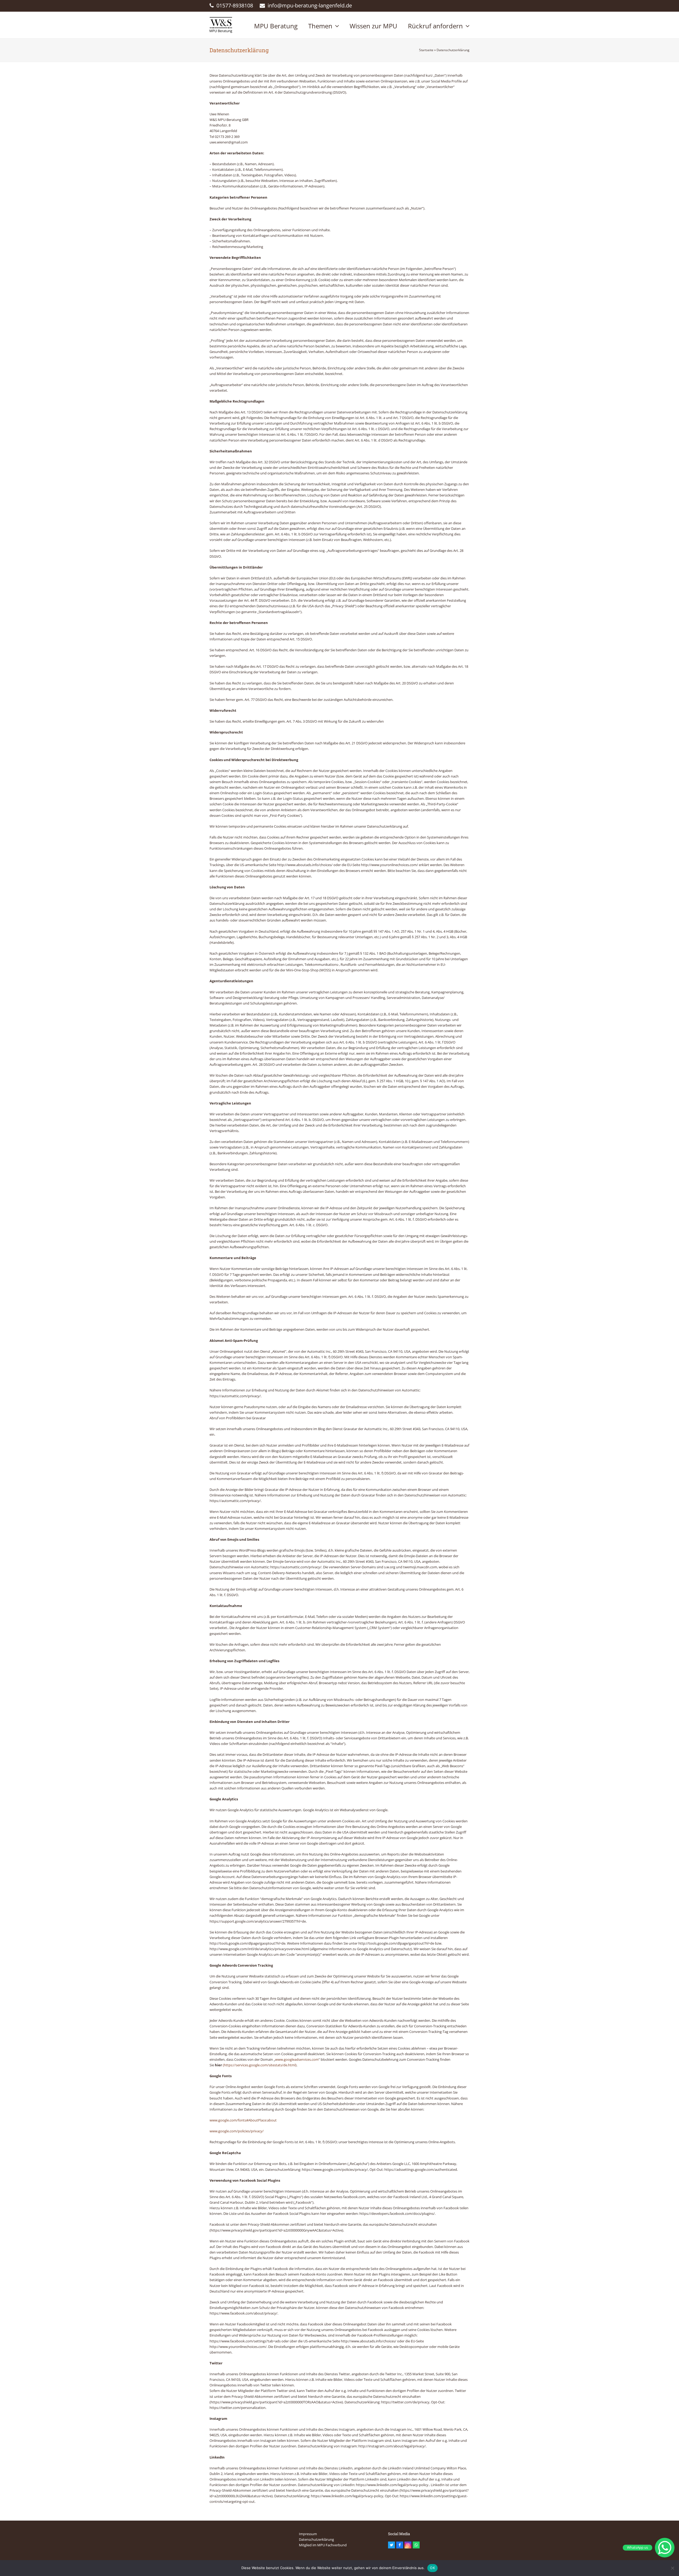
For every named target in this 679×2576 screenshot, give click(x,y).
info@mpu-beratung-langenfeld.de (310, 5)
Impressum (308, 2534)
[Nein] (672, 2568)
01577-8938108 (235, 5)
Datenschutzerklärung (316, 2539)
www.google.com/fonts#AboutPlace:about (243, 2120)
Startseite (426, 50)
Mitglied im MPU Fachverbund (323, 2545)
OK (432, 2568)
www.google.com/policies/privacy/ (237, 2131)
